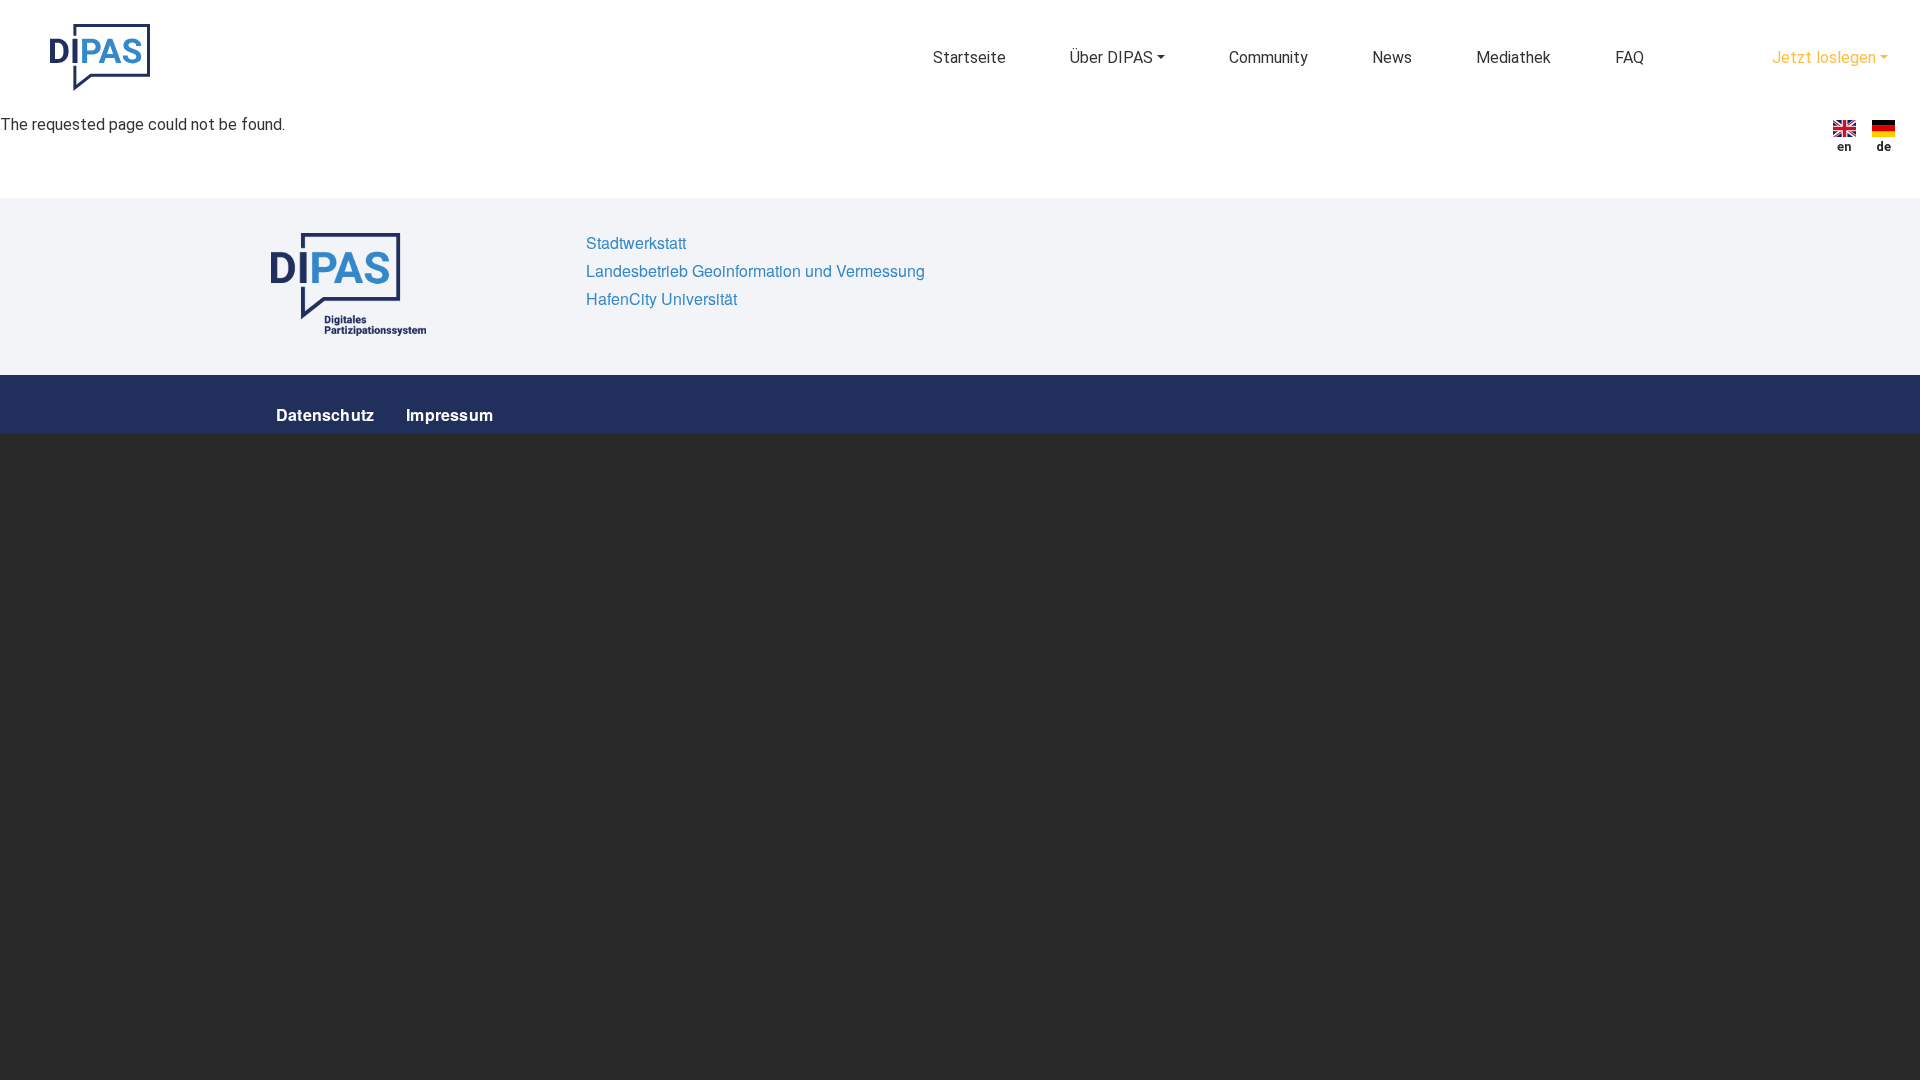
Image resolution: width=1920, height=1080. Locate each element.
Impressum (449, 414)
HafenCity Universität (661, 298)
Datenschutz (325, 414)
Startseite (969, 57)
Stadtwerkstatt (636, 242)
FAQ (1629, 57)
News (1392, 57)
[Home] (100, 57)
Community (1268, 57)
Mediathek (1513, 57)
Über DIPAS (1111, 57)
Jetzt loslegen (1824, 57)
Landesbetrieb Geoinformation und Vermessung (755, 270)
